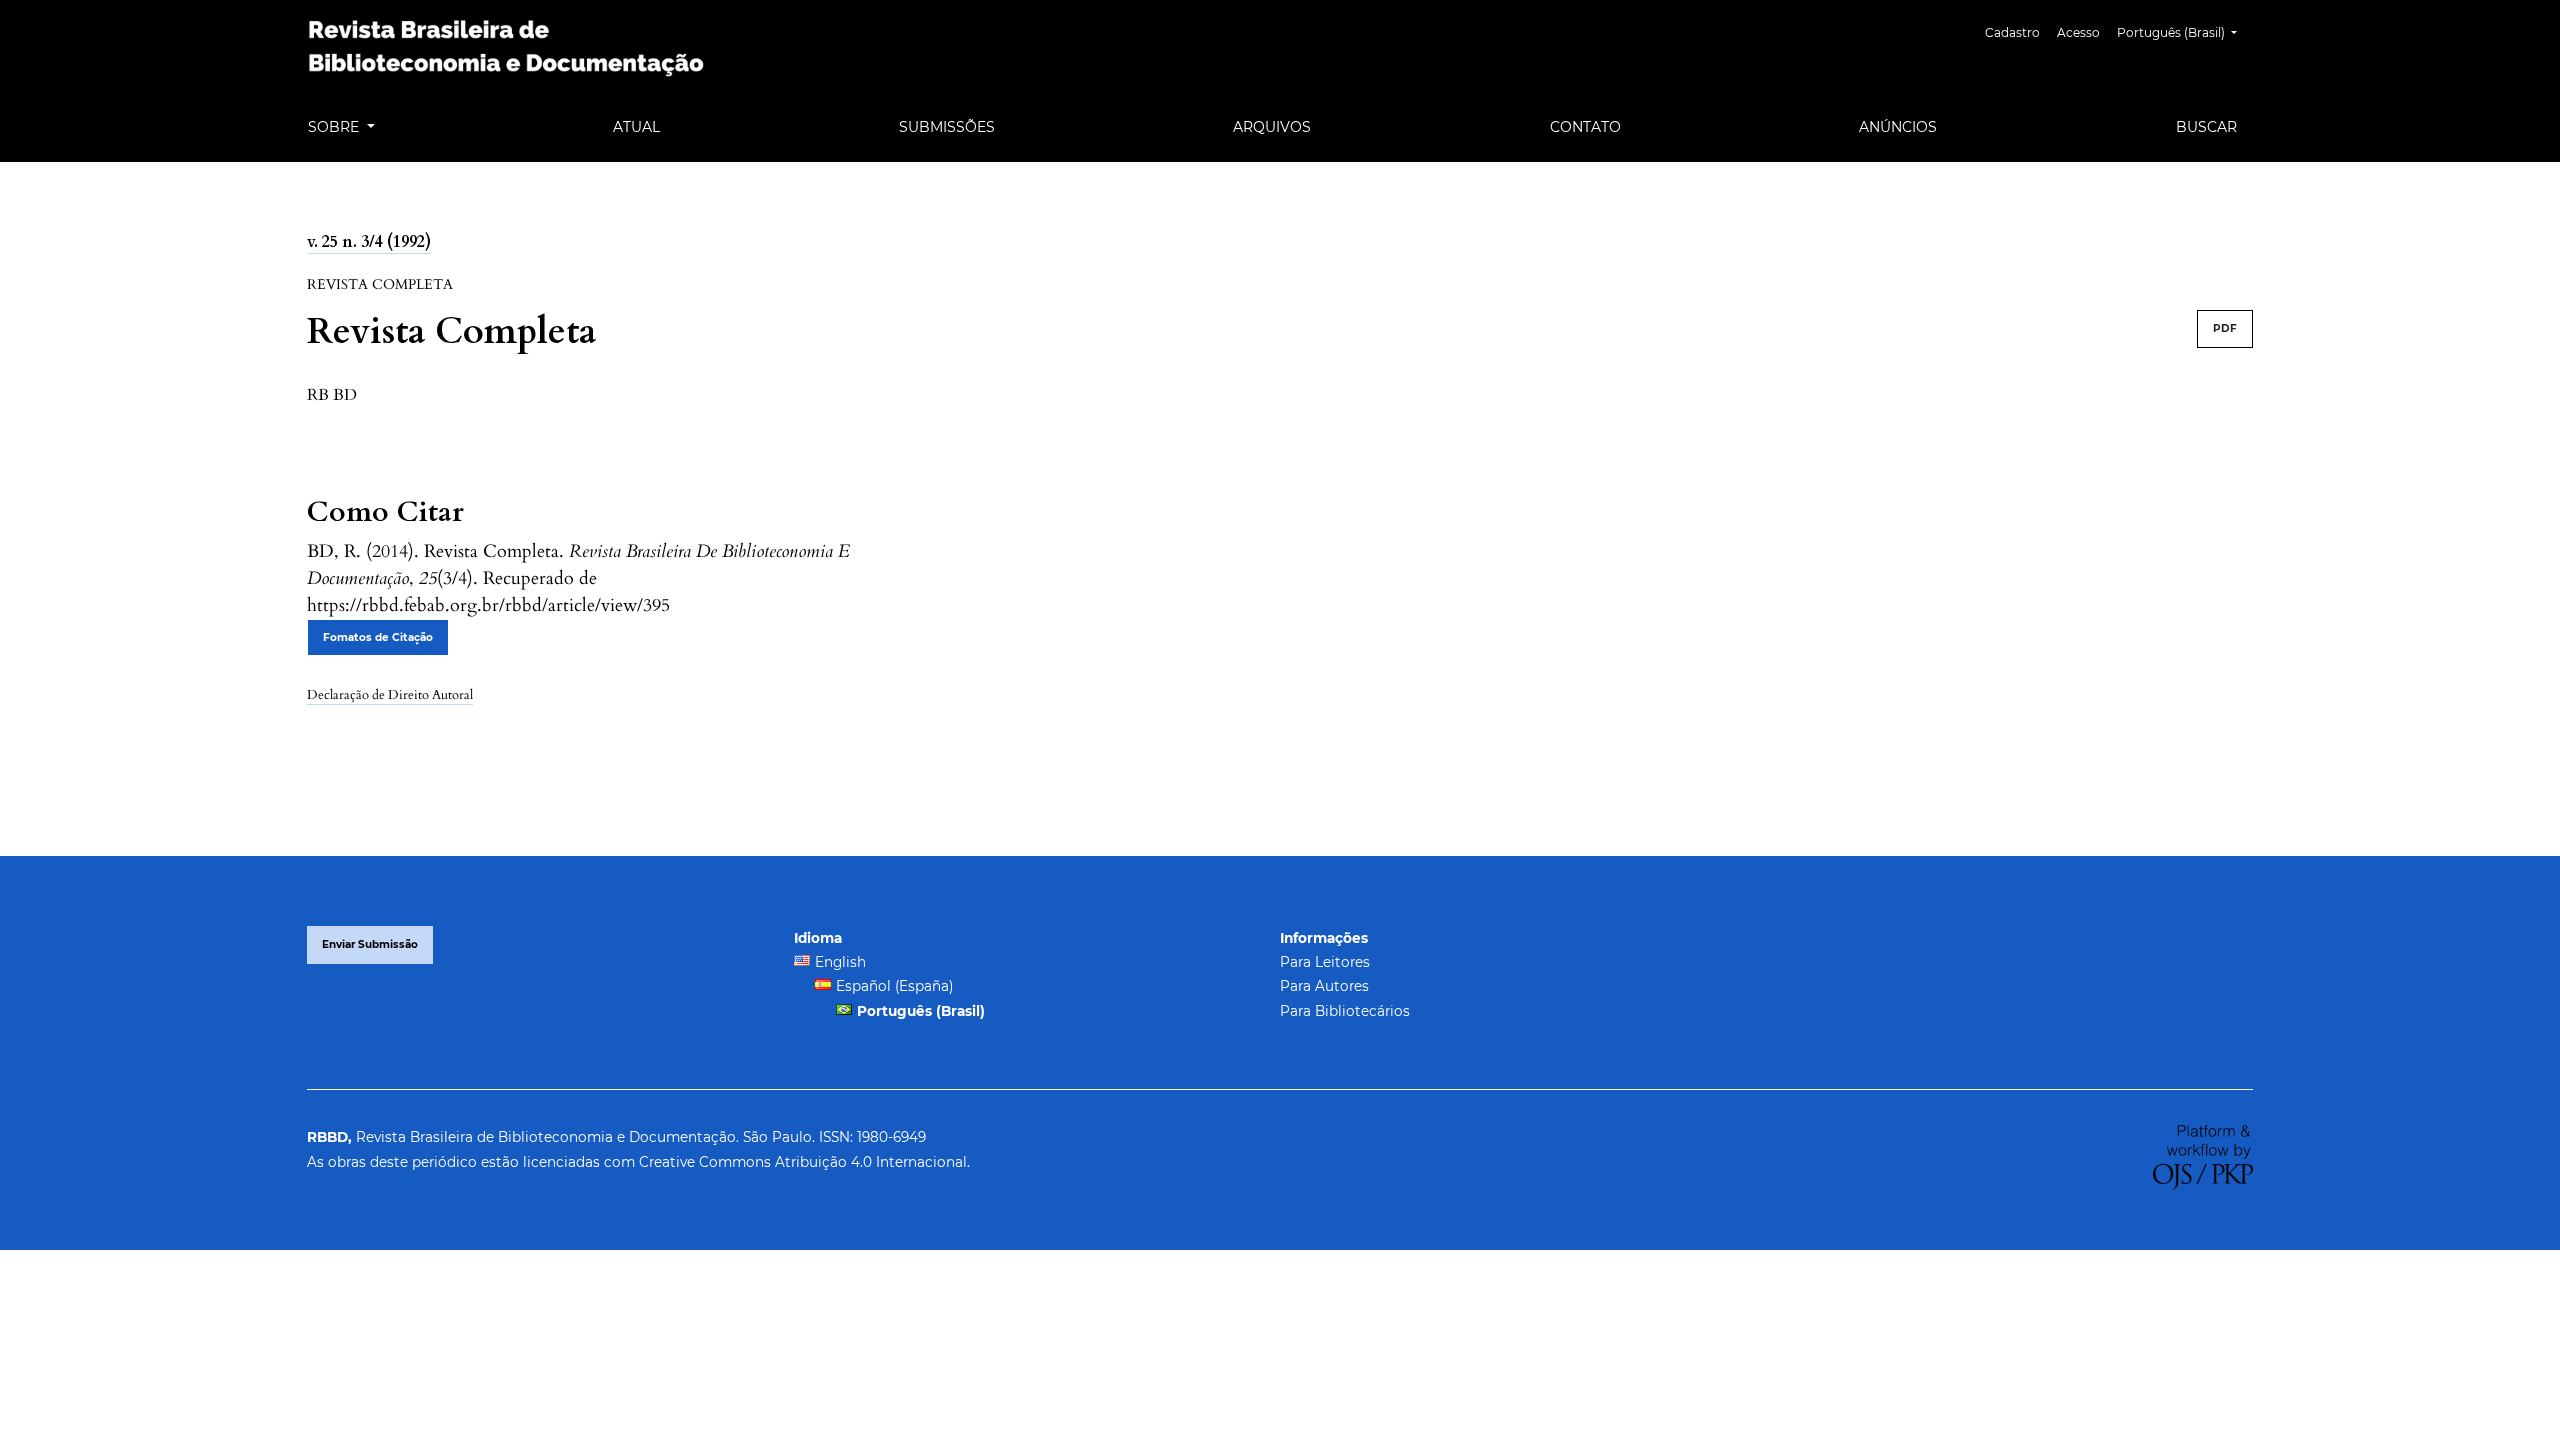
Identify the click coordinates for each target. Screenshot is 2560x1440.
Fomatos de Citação (378, 637)
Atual (636, 127)
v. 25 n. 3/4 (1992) (369, 242)
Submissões (947, 127)
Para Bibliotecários (1345, 1011)
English (840, 962)
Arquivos (1272, 127)
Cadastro (2012, 32)
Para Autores (1324, 986)
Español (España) (894, 986)
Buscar (2206, 127)
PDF (2225, 328)
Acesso (2078, 32)
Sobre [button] (335, 127)
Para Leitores (1325, 962)
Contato (1585, 127)
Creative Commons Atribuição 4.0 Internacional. (804, 1162)
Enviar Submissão (370, 944)
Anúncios (1898, 127)
